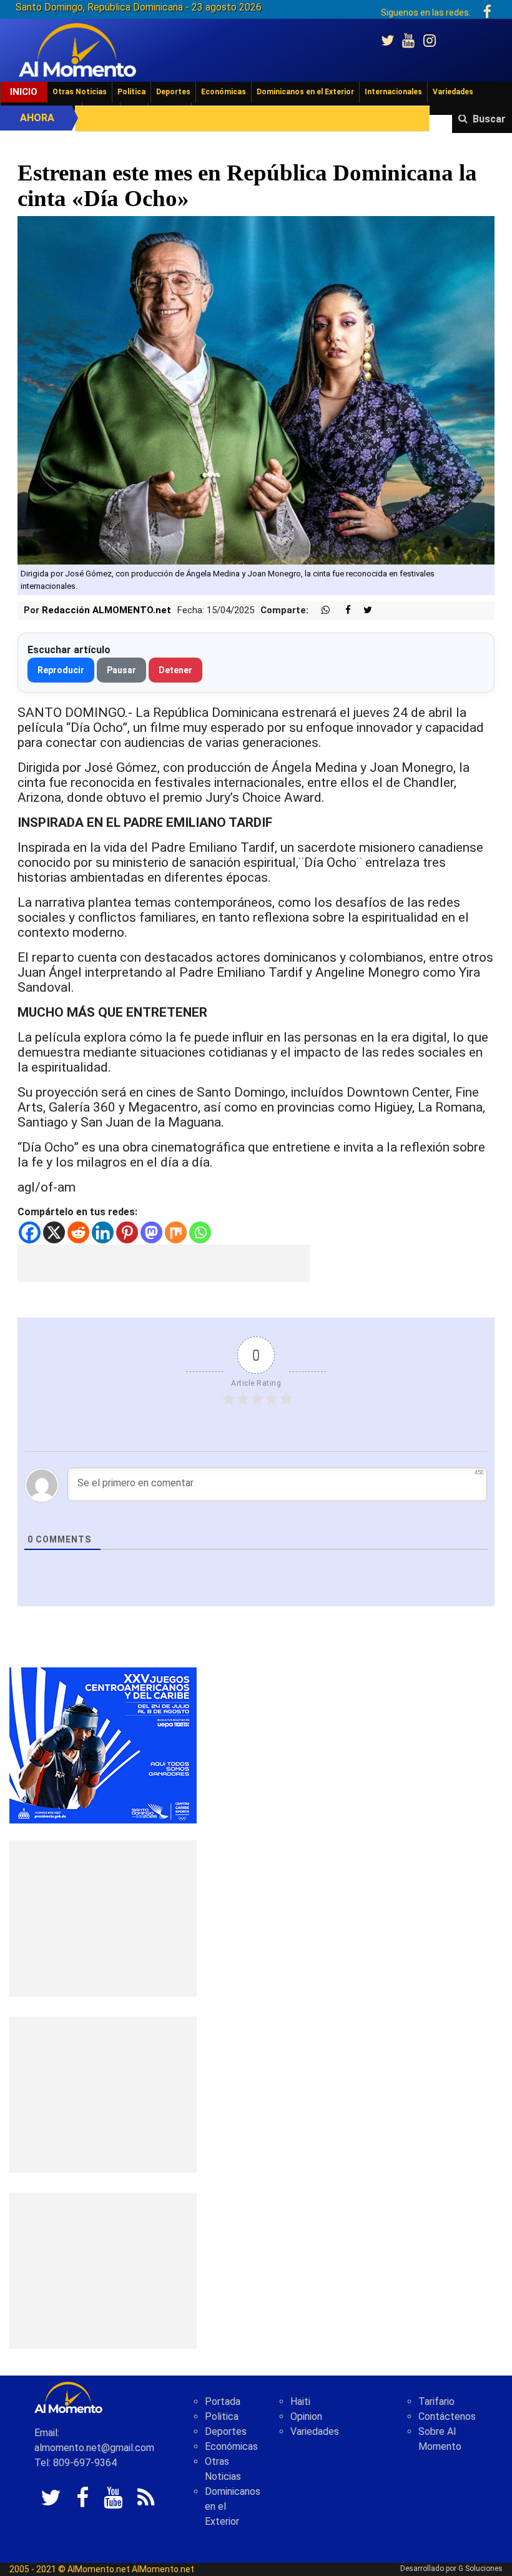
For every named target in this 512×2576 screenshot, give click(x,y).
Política (131, 92)
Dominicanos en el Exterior (305, 92)
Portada (223, 2401)
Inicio (24, 92)
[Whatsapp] (200, 1232)
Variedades (453, 92)
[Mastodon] (151, 1232)
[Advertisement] (164, 1263)
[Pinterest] (127, 1232)
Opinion (306, 2416)
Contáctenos (447, 2416)
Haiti (300, 2401)
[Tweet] (363, 610)
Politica (222, 2416)
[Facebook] (30, 1232)
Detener (175, 670)
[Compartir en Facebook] (342, 610)
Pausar (121, 670)
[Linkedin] (103, 1232)
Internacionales (393, 92)
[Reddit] (78, 1232)
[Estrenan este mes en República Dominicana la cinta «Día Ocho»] (256, 389)
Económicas (224, 92)
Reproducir (61, 670)
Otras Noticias (80, 92)
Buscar (489, 119)
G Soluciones (480, 2569)
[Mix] (176, 1232)
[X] (54, 1232)
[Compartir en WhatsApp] (320, 610)
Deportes (173, 92)
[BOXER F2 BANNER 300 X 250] (103, 1744)
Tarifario (436, 2401)
